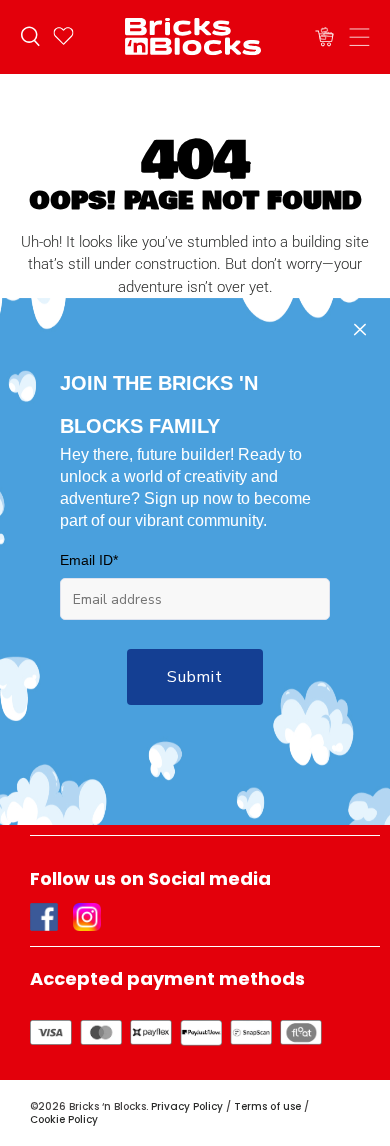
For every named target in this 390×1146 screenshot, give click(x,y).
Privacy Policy (187, 1106)
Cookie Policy (64, 1119)
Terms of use (267, 1106)
